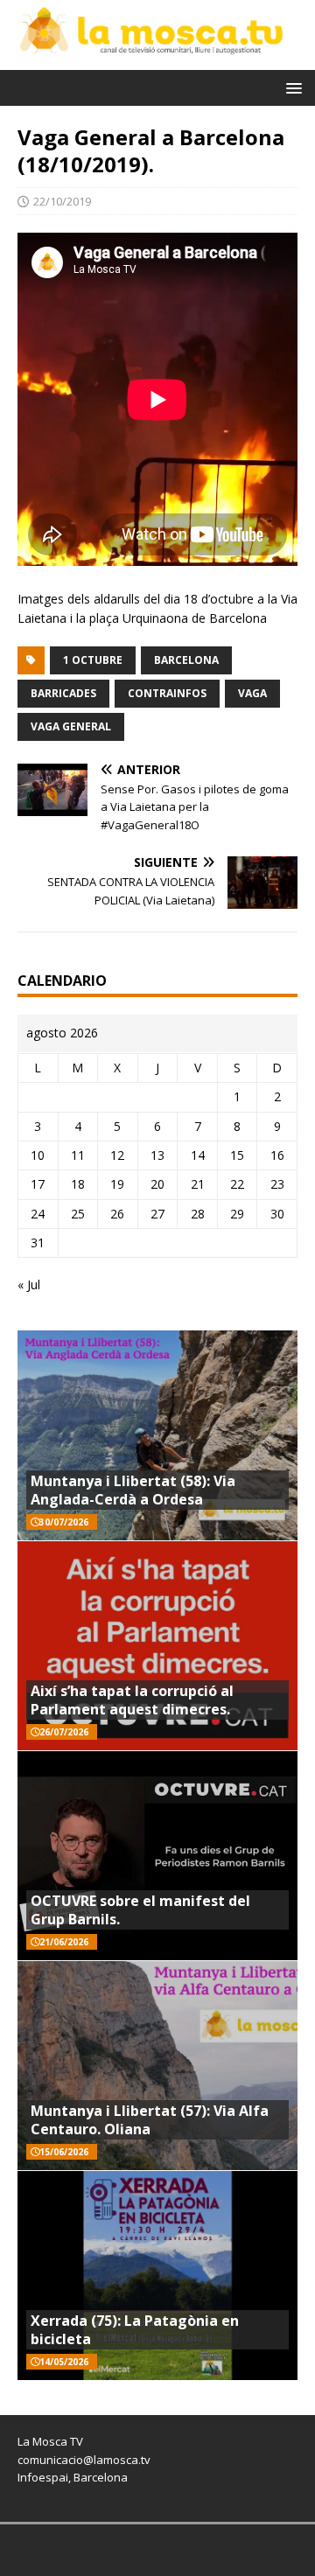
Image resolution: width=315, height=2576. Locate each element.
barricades (63, 693)
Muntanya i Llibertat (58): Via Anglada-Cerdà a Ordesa (133, 1490)
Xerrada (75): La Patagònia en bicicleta (135, 2330)
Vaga (252, 693)
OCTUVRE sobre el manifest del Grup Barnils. (140, 1910)
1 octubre (93, 660)
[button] (291, 87)
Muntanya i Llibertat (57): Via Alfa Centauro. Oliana (150, 2120)
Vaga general (71, 726)
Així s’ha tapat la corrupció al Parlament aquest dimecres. (132, 1700)
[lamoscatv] (157, 60)
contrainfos (167, 693)
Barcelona (186, 660)
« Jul (29, 1285)
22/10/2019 (62, 201)
